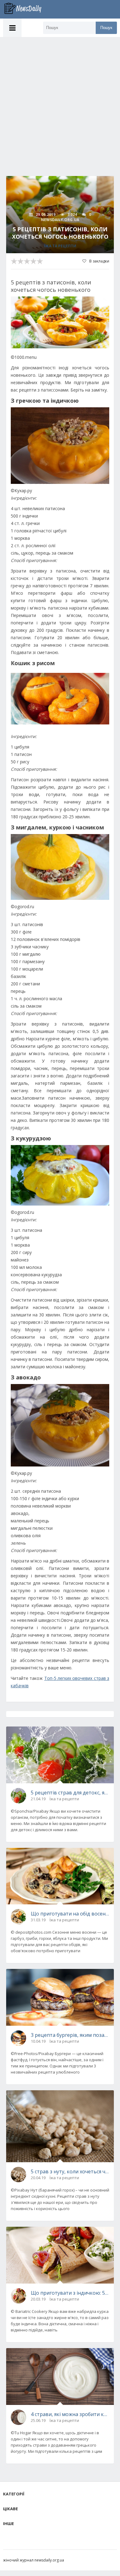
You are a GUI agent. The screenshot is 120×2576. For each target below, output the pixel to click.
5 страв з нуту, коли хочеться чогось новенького (70, 2171)
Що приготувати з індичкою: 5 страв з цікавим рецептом (70, 2293)
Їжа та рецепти (60, 246)
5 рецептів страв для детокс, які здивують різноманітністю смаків (70, 1793)
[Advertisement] (60, 100)
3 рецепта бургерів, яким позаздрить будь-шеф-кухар (70, 2035)
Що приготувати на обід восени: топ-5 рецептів (70, 1914)
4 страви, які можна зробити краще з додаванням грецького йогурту (70, 2414)
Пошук (106, 28)
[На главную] (26, 9)
